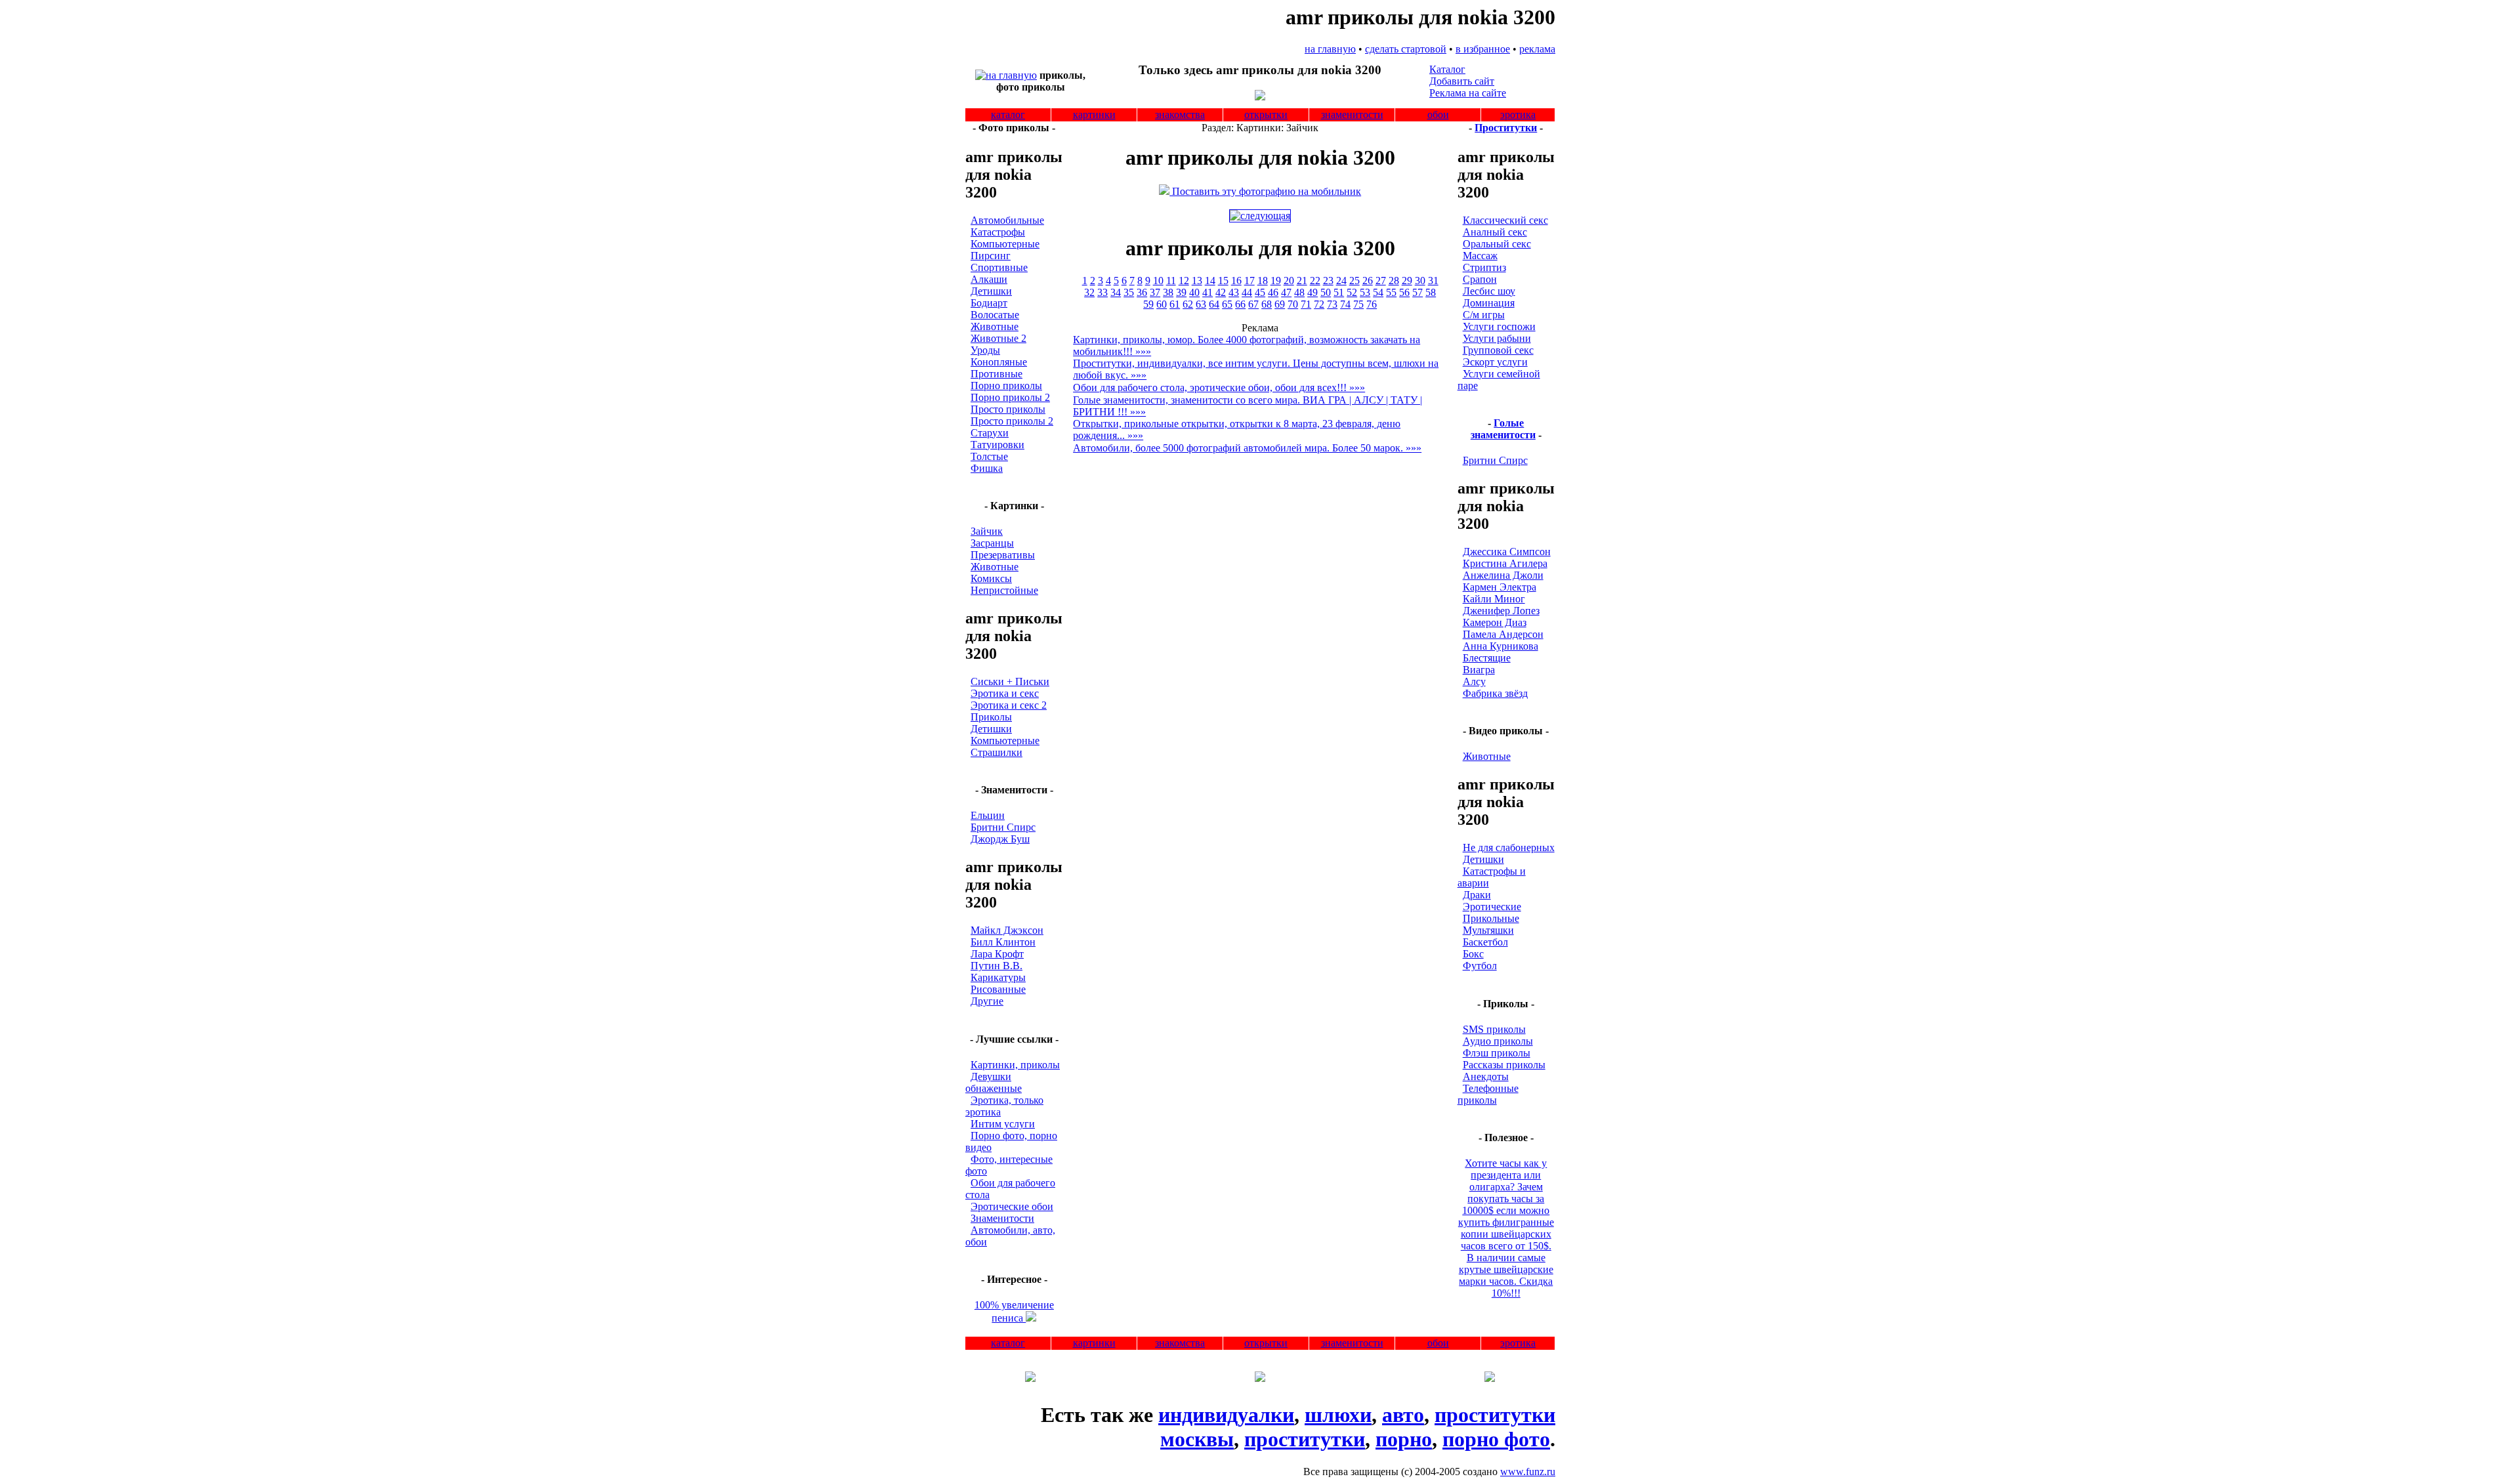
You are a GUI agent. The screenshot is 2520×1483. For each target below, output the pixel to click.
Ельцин (988, 815)
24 (1341, 281)
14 (1210, 281)
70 (1293, 304)
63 (1201, 304)
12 (1184, 281)
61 (1175, 304)
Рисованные (998, 989)
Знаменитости (1002, 1218)
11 (1171, 281)
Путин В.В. (997, 966)
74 (1345, 304)
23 (1328, 281)
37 (1155, 292)
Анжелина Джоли (1503, 575)
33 (1102, 292)
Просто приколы (1008, 409)
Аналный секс (1495, 232)
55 (1391, 292)
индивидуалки (1226, 1415)
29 (1407, 281)
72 (1319, 304)
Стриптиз (1484, 267)
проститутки (1305, 1439)
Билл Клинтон (1003, 942)
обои (1438, 115)
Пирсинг (991, 256)
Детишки (991, 291)
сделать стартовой (1406, 49)
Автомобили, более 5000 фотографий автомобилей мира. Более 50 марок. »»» (1247, 448)
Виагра (1479, 670)
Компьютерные (1005, 244)
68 (1267, 304)
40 (1194, 292)
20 (1289, 281)
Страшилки (997, 752)
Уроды (985, 350)
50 (1326, 292)
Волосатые (995, 315)
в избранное (1483, 49)
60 (1162, 304)
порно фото (1496, 1439)
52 (1352, 292)
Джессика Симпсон (1507, 552)
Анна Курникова (1501, 646)
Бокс (1473, 954)
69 (1280, 304)
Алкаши (989, 279)
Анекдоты (1486, 1076)
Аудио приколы (1498, 1041)
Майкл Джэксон (1007, 930)
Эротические (1492, 907)
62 (1188, 304)
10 (1158, 281)
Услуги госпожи (1499, 326)
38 (1168, 292)
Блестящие (1487, 658)
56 (1404, 292)
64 (1214, 304)
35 (1129, 292)
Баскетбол (1485, 942)
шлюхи (1338, 1415)
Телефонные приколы (1488, 1094)
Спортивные (999, 267)
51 (1339, 292)
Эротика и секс (1005, 693)
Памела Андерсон (1503, 634)
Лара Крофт (997, 954)
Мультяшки (1488, 930)
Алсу (1474, 681)
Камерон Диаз (1495, 622)
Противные (997, 374)
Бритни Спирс (1003, 827)
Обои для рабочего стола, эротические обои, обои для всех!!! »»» (1219, 387)
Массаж (1480, 256)
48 (1299, 292)
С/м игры (1484, 315)
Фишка (987, 468)
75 (1358, 304)
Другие (987, 1001)
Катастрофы (998, 232)
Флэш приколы (1497, 1053)
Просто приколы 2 (1012, 421)
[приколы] (1006, 75)
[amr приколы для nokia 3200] (1260, 216)
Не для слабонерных (1509, 847)
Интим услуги (1003, 1124)
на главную (1330, 49)
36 (1142, 292)
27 (1381, 281)
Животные (995, 326)
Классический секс (1505, 220)
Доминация (1489, 303)
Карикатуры (998, 977)
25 (1354, 281)
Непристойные (1004, 590)
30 (1420, 281)
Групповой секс (1498, 350)
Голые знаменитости (1503, 429)
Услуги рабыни (1497, 338)
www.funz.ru (1528, 1472)
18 (1263, 281)
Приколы (991, 717)
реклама (1537, 49)
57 (1417, 292)
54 (1378, 292)
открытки (1266, 115)
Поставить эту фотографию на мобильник (1265, 191)
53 (1365, 292)
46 (1273, 292)
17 (1249, 281)
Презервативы (1003, 555)
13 (1197, 281)
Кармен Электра (1500, 587)
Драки (1477, 895)
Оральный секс (1497, 244)
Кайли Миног (1494, 599)
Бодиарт (989, 303)
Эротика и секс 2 (1009, 705)
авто (1403, 1415)
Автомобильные (1007, 220)
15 (1223, 281)
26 (1368, 281)
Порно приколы (1006, 386)
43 (1234, 292)
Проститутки (1506, 128)
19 (1276, 281)
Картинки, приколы (1015, 1065)
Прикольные (1491, 918)
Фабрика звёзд (1495, 693)
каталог (1008, 115)
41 (1207, 292)
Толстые (989, 456)
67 (1253, 304)
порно (1404, 1439)
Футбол (1480, 966)
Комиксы (991, 578)
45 (1260, 292)
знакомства (1180, 115)
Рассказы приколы (1504, 1065)
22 (1315, 281)
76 (1372, 304)
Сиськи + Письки (1010, 681)
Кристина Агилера (1505, 563)
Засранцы (992, 543)
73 (1332, 304)
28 (1394, 281)
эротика (1518, 115)
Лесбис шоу (1489, 291)
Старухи (990, 433)
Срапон (1480, 279)
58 (1431, 292)
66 (1240, 304)
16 (1236, 281)
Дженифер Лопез (1501, 611)
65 (1227, 304)
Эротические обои (1012, 1206)
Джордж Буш (1000, 839)
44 (1247, 292)
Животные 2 (998, 338)
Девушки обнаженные (994, 1082)
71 (1306, 304)
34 (1116, 292)
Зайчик (987, 531)
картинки (1094, 115)
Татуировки (997, 445)
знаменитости (1352, 115)
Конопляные (999, 362)
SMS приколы (1494, 1029)
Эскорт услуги (1495, 362)
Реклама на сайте (1468, 93)
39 (1181, 292)
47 (1286, 292)
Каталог (1447, 69)
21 (1302, 281)
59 (1148, 304)
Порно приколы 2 (1010, 397)
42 (1221, 292)
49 (1312, 292)
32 (1089, 292)
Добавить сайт (1462, 81)
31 (1433, 281)
